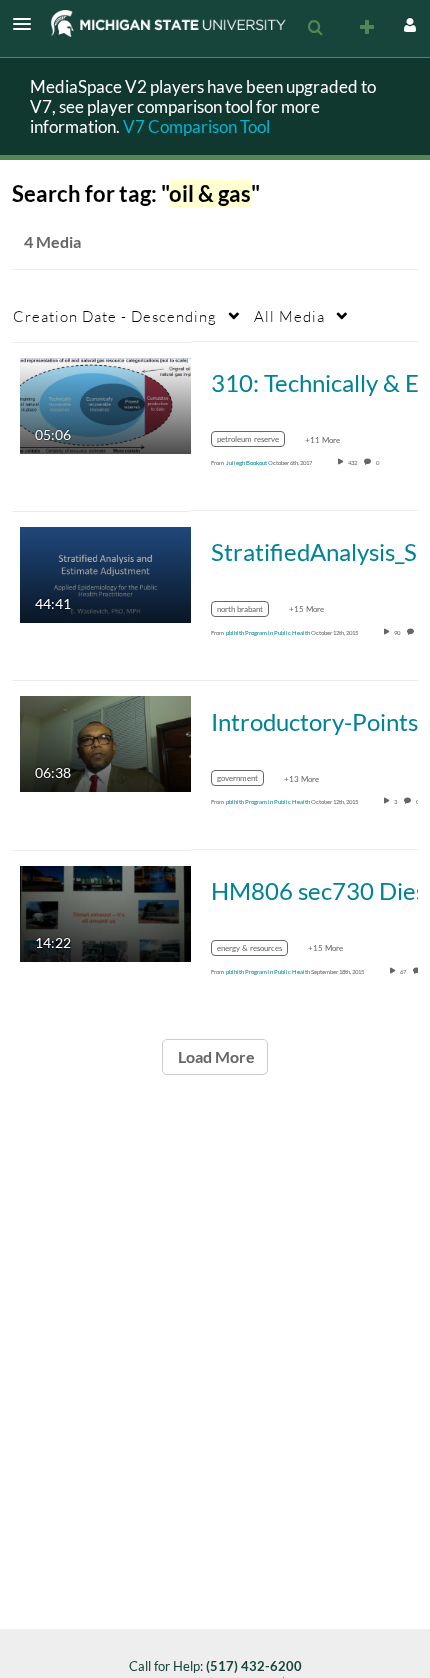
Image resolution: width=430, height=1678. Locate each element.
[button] (28, 24)
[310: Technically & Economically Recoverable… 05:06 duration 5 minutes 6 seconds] (105, 403)
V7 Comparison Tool (196, 126)
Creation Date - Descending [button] (115, 316)
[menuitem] (315, 28)
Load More (215, 1056)
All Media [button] (289, 316)
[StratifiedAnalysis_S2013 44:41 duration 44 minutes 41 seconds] (105, 573)
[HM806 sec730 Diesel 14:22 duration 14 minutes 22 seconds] (105, 911)
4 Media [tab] (52, 241)
